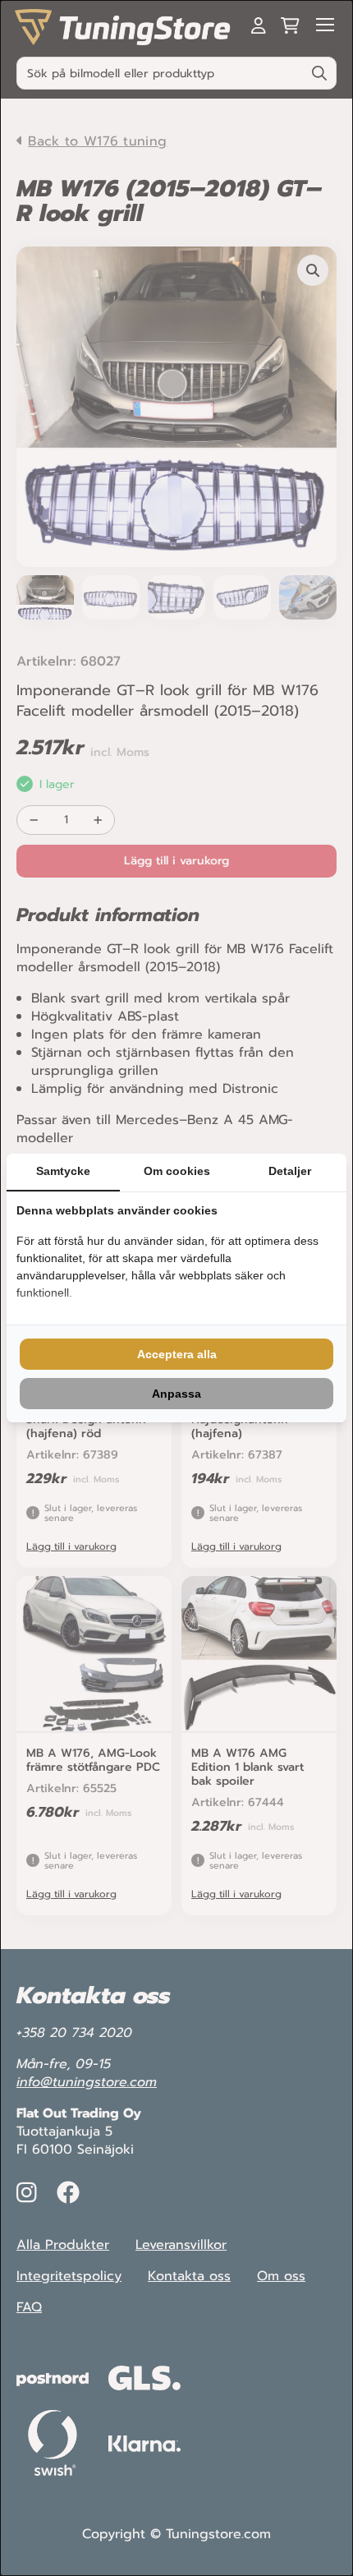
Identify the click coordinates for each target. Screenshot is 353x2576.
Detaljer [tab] (290, 1171)
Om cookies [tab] (177, 1171)
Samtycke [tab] (63, 1171)
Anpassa (176, 1394)
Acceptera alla (177, 1354)
